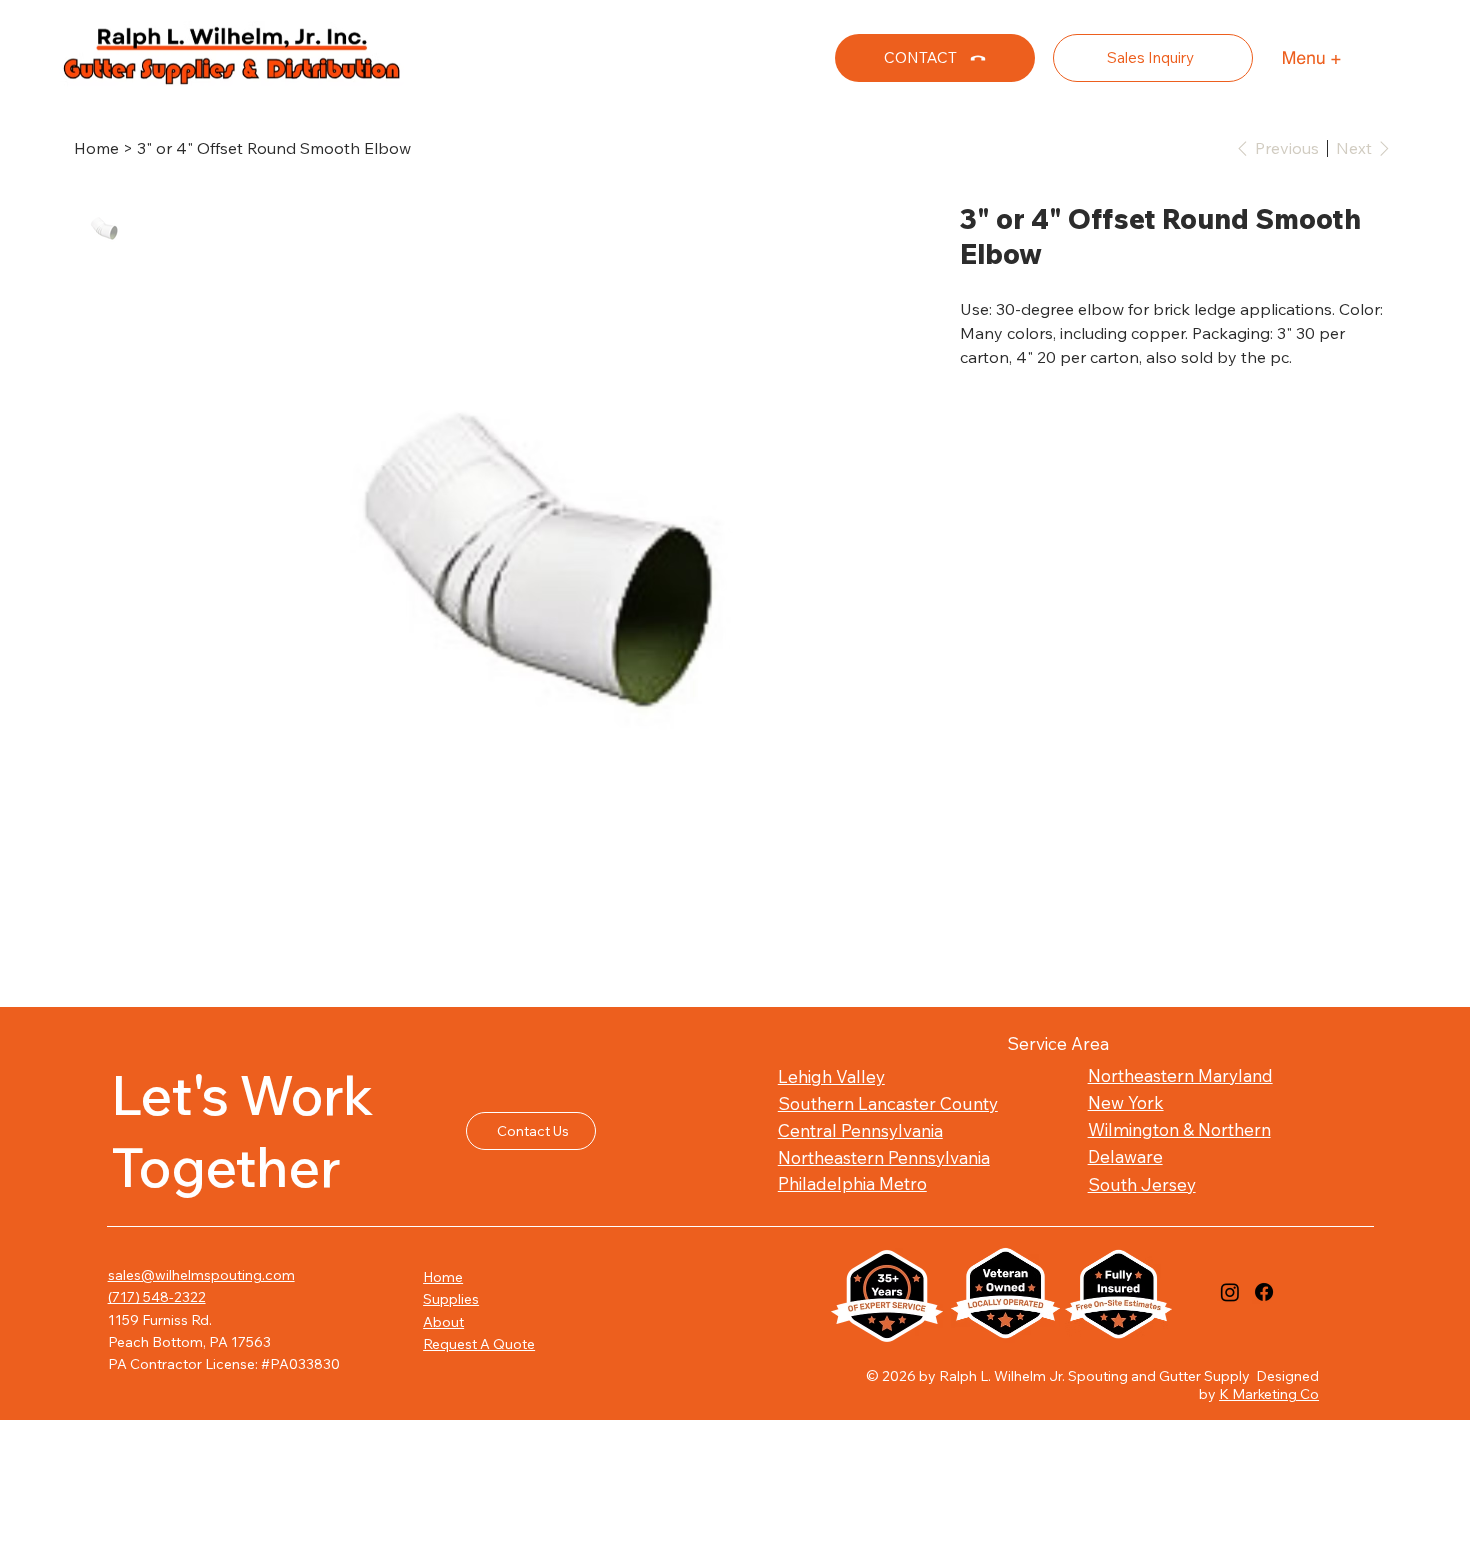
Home (443, 1277)
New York (1126, 1102)
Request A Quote (479, 1344)
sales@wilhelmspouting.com (201, 1275)
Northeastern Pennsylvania (884, 1157)
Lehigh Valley (831, 1076)
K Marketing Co (1269, 1394)
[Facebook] (1264, 1292)
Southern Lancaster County (888, 1103)
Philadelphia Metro (852, 1183)
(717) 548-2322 (157, 1297)
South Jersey (1142, 1184)
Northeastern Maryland (1180, 1075)
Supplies (451, 1299)
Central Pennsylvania (860, 1130)
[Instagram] (1230, 1292)
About (443, 1322)
